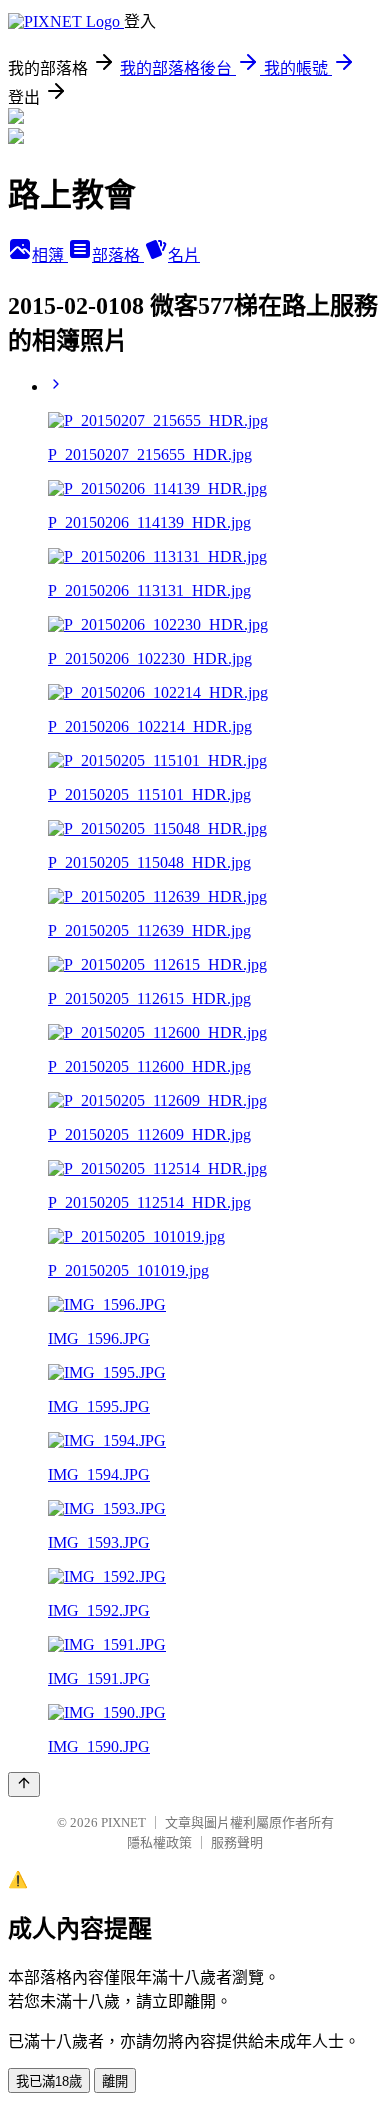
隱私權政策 (159, 1842)
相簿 (50, 255)
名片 (184, 255)
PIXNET (123, 1822)
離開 (115, 2081)
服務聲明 (237, 1842)
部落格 (118, 255)
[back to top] (24, 1784)
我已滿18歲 (49, 2081)
